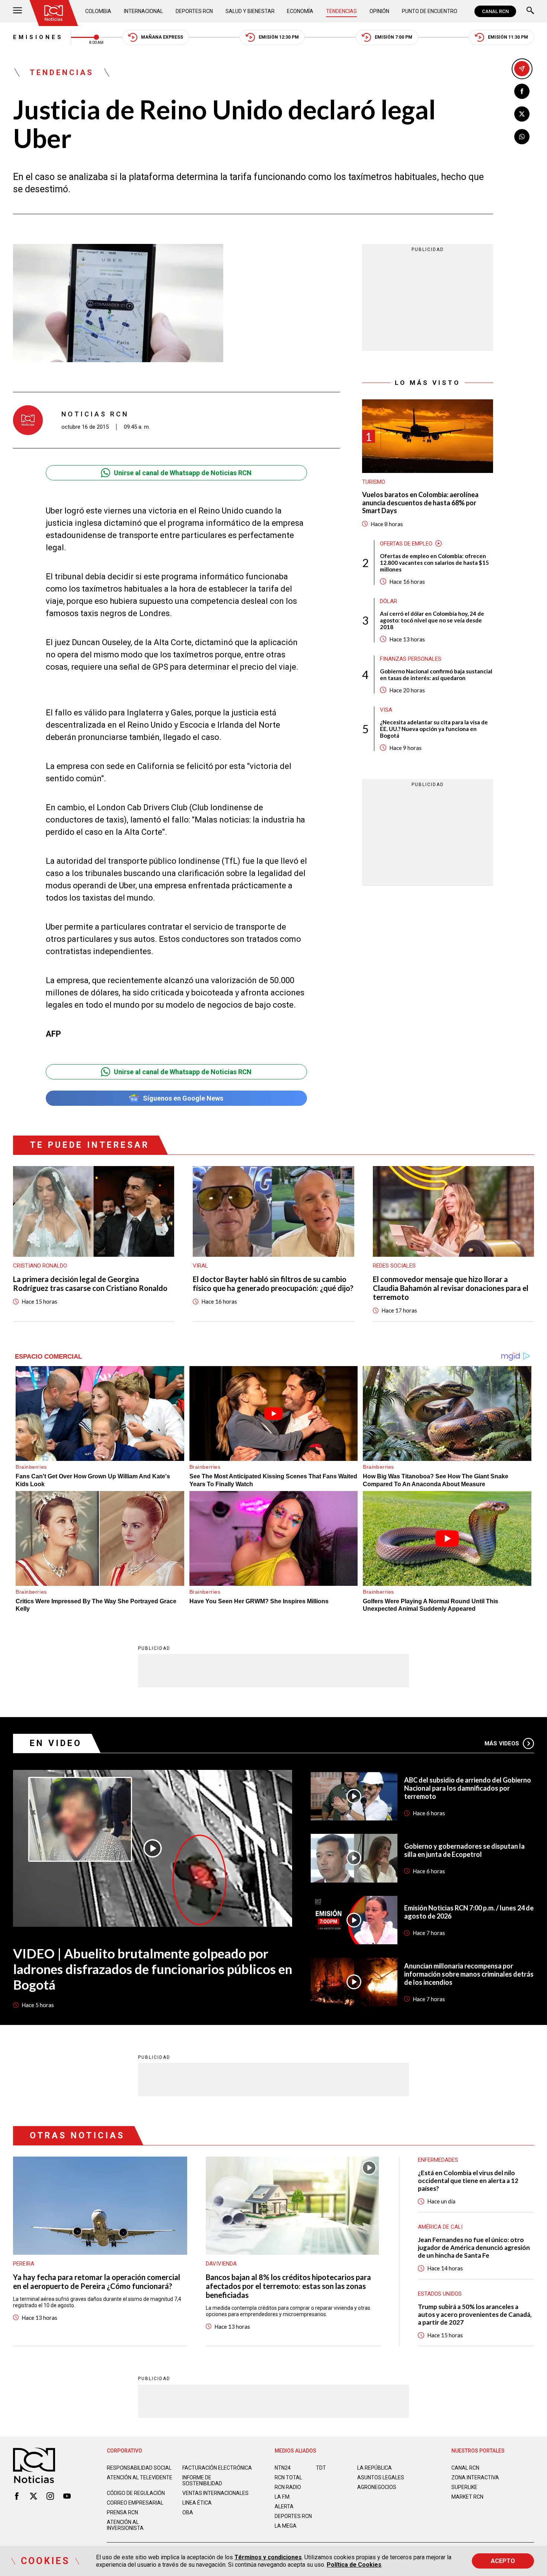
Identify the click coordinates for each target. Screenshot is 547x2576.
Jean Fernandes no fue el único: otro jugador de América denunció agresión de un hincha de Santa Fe (474, 2247)
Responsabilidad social (139, 2468)
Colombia (98, 11)
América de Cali (440, 2227)
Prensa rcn (122, 2512)
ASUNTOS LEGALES (381, 2477)
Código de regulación (136, 2493)
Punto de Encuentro (430, 11)
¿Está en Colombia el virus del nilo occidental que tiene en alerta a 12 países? (468, 2181)
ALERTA (284, 2506)
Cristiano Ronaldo (40, 1266)
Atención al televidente (140, 2477)
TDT (321, 2468)
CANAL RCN (495, 11)
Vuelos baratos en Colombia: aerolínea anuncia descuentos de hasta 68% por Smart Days (420, 503)
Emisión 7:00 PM (394, 37)
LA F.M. (283, 2497)
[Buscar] (530, 11)
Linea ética (197, 2503)
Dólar (388, 601)
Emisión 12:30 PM (279, 37)
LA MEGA (286, 2526)
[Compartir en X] (522, 114)
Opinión (379, 11)
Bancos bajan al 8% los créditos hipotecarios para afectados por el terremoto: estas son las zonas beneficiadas (288, 2286)
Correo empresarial (135, 2503)
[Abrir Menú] (17, 11)
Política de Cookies (354, 2565)
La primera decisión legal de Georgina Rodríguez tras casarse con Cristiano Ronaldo (90, 1284)
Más (502, 1743)
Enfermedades (438, 2160)
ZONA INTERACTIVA (475, 2477)
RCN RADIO (288, 2487)
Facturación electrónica (217, 2468)
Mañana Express (162, 37)
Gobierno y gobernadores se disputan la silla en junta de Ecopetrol (464, 1850)
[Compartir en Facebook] (522, 91)
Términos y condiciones (268, 2557)
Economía (300, 11)
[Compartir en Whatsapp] (522, 137)
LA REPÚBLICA (375, 2468)
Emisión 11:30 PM (508, 37)
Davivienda (221, 2264)
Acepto (503, 2561)
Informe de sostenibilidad (202, 2480)
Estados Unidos (440, 2294)
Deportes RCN (194, 11)
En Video (56, 1743)
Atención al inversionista (125, 2525)
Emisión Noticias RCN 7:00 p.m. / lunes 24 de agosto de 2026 (469, 1912)
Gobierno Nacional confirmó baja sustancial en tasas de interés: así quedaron (436, 674)
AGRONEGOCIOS (377, 2487)
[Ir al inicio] (54, 13)
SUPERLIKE (464, 2487)
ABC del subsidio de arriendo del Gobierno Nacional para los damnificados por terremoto (468, 1788)
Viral (200, 1266)
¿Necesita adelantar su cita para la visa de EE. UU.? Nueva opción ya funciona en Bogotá (434, 729)
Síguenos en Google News (183, 1098)
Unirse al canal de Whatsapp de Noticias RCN (183, 473)
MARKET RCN (467, 2497)
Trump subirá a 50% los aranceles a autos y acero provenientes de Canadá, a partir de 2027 (475, 2314)
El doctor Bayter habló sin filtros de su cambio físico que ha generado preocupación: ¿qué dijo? (273, 1284)
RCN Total (288, 2477)
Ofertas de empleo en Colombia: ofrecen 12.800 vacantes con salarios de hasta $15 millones (434, 563)
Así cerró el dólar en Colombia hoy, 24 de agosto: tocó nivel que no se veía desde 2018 (432, 620)
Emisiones (38, 37)
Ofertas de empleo (406, 544)
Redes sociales (394, 1266)
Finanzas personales (411, 659)
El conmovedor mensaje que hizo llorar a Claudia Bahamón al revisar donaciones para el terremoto (451, 1288)
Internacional (143, 11)
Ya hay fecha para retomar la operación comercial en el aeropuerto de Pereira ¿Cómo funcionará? (97, 2282)
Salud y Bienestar (250, 11)
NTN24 (283, 2468)
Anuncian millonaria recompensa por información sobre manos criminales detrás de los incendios (469, 1974)
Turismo (374, 482)
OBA (188, 2512)
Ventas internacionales (215, 2493)
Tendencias (341, 11)
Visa (386, 710)
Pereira (24, 2264)
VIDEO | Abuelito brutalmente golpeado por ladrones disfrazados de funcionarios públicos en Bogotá (153, 1969)
